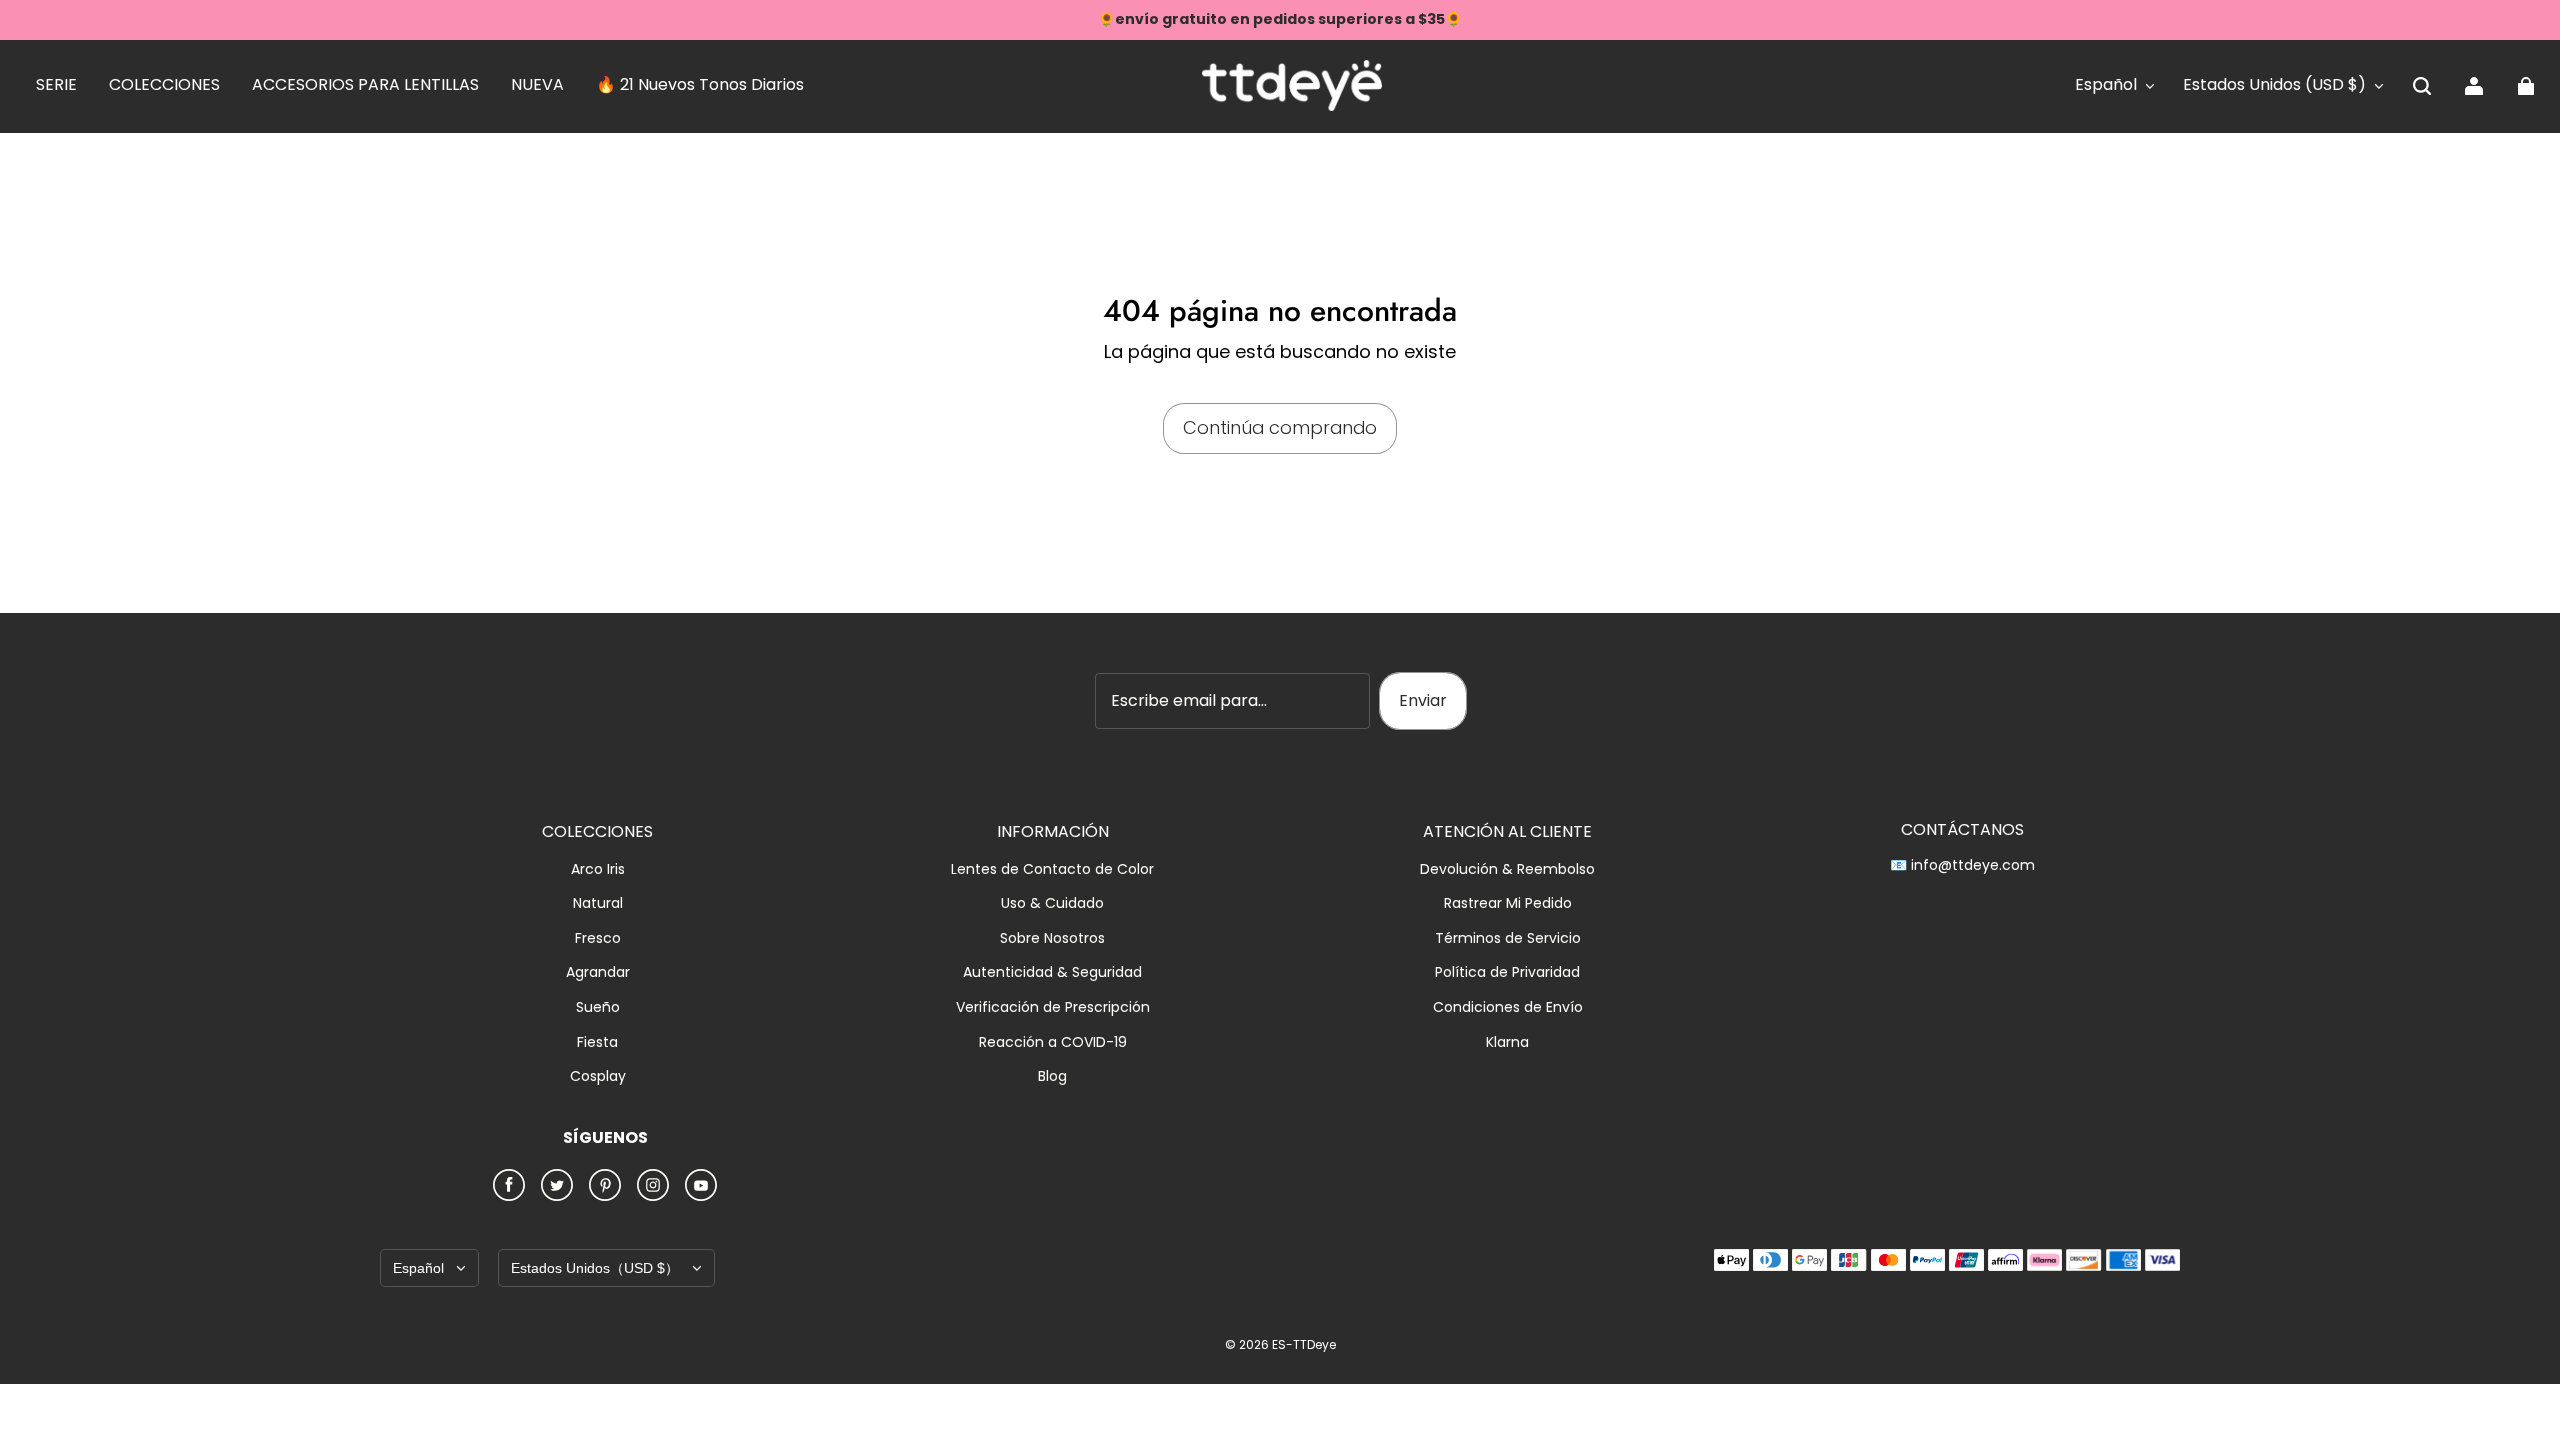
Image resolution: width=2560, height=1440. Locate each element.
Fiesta (597, 1042)
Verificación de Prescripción (1053, 1007)
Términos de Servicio (1508, 938)
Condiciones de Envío (1508, 1007)
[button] (2422, 86)
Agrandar (598, 972)
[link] (56, 86)
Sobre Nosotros (1052, 938)
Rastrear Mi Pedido (1508, 903)
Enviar (1423, 700)
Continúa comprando (1280, 427)
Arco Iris (598, 869)
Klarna (1507, 1042)
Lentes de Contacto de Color (1052, 869)
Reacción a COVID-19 (1053, 1042)
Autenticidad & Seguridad (1052, 972)
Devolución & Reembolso (1507, 869)
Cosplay (598, 1076)
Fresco (598, 938)
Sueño (598, 1007)
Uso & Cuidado (1052, 903)
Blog (1052, 1076)
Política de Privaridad (1507, 972)
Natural (598, 903)
